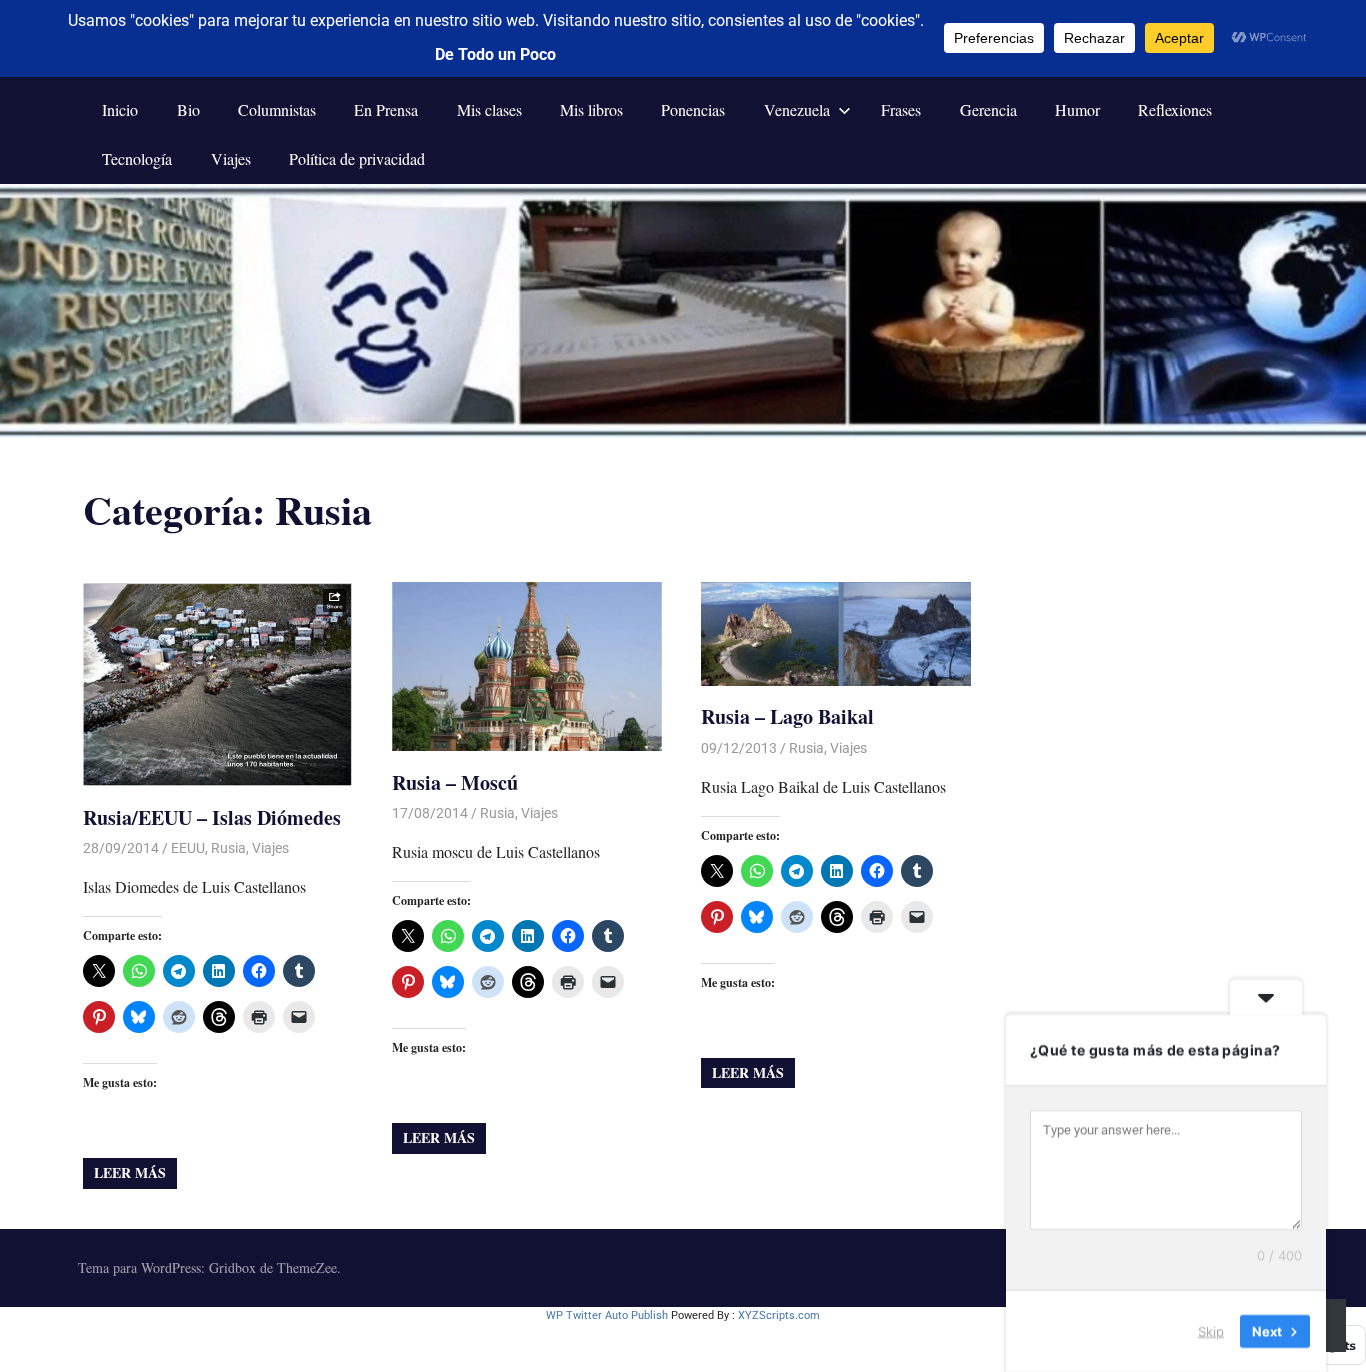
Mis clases (489, 109)
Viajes (231, 158)
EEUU (188, 848)
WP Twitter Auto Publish (607, 1315)
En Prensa (386, 109)
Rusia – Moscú (455, 782)
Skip (1211, 1331)
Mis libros (591, 109)
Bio (188, 109)
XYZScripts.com (779, 1315)
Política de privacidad (357, 158)
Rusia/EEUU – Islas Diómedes (212, 817)
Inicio (120, 109)
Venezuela (797, 109)
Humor (1077, 109)
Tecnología (137, 158)
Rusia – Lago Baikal (787, 716)
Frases (901, 109)
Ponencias (693, 109)
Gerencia (988, 109)
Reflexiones (1175, 109)
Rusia (228, 848)
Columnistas (277, 109)
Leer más (130, 1172)
